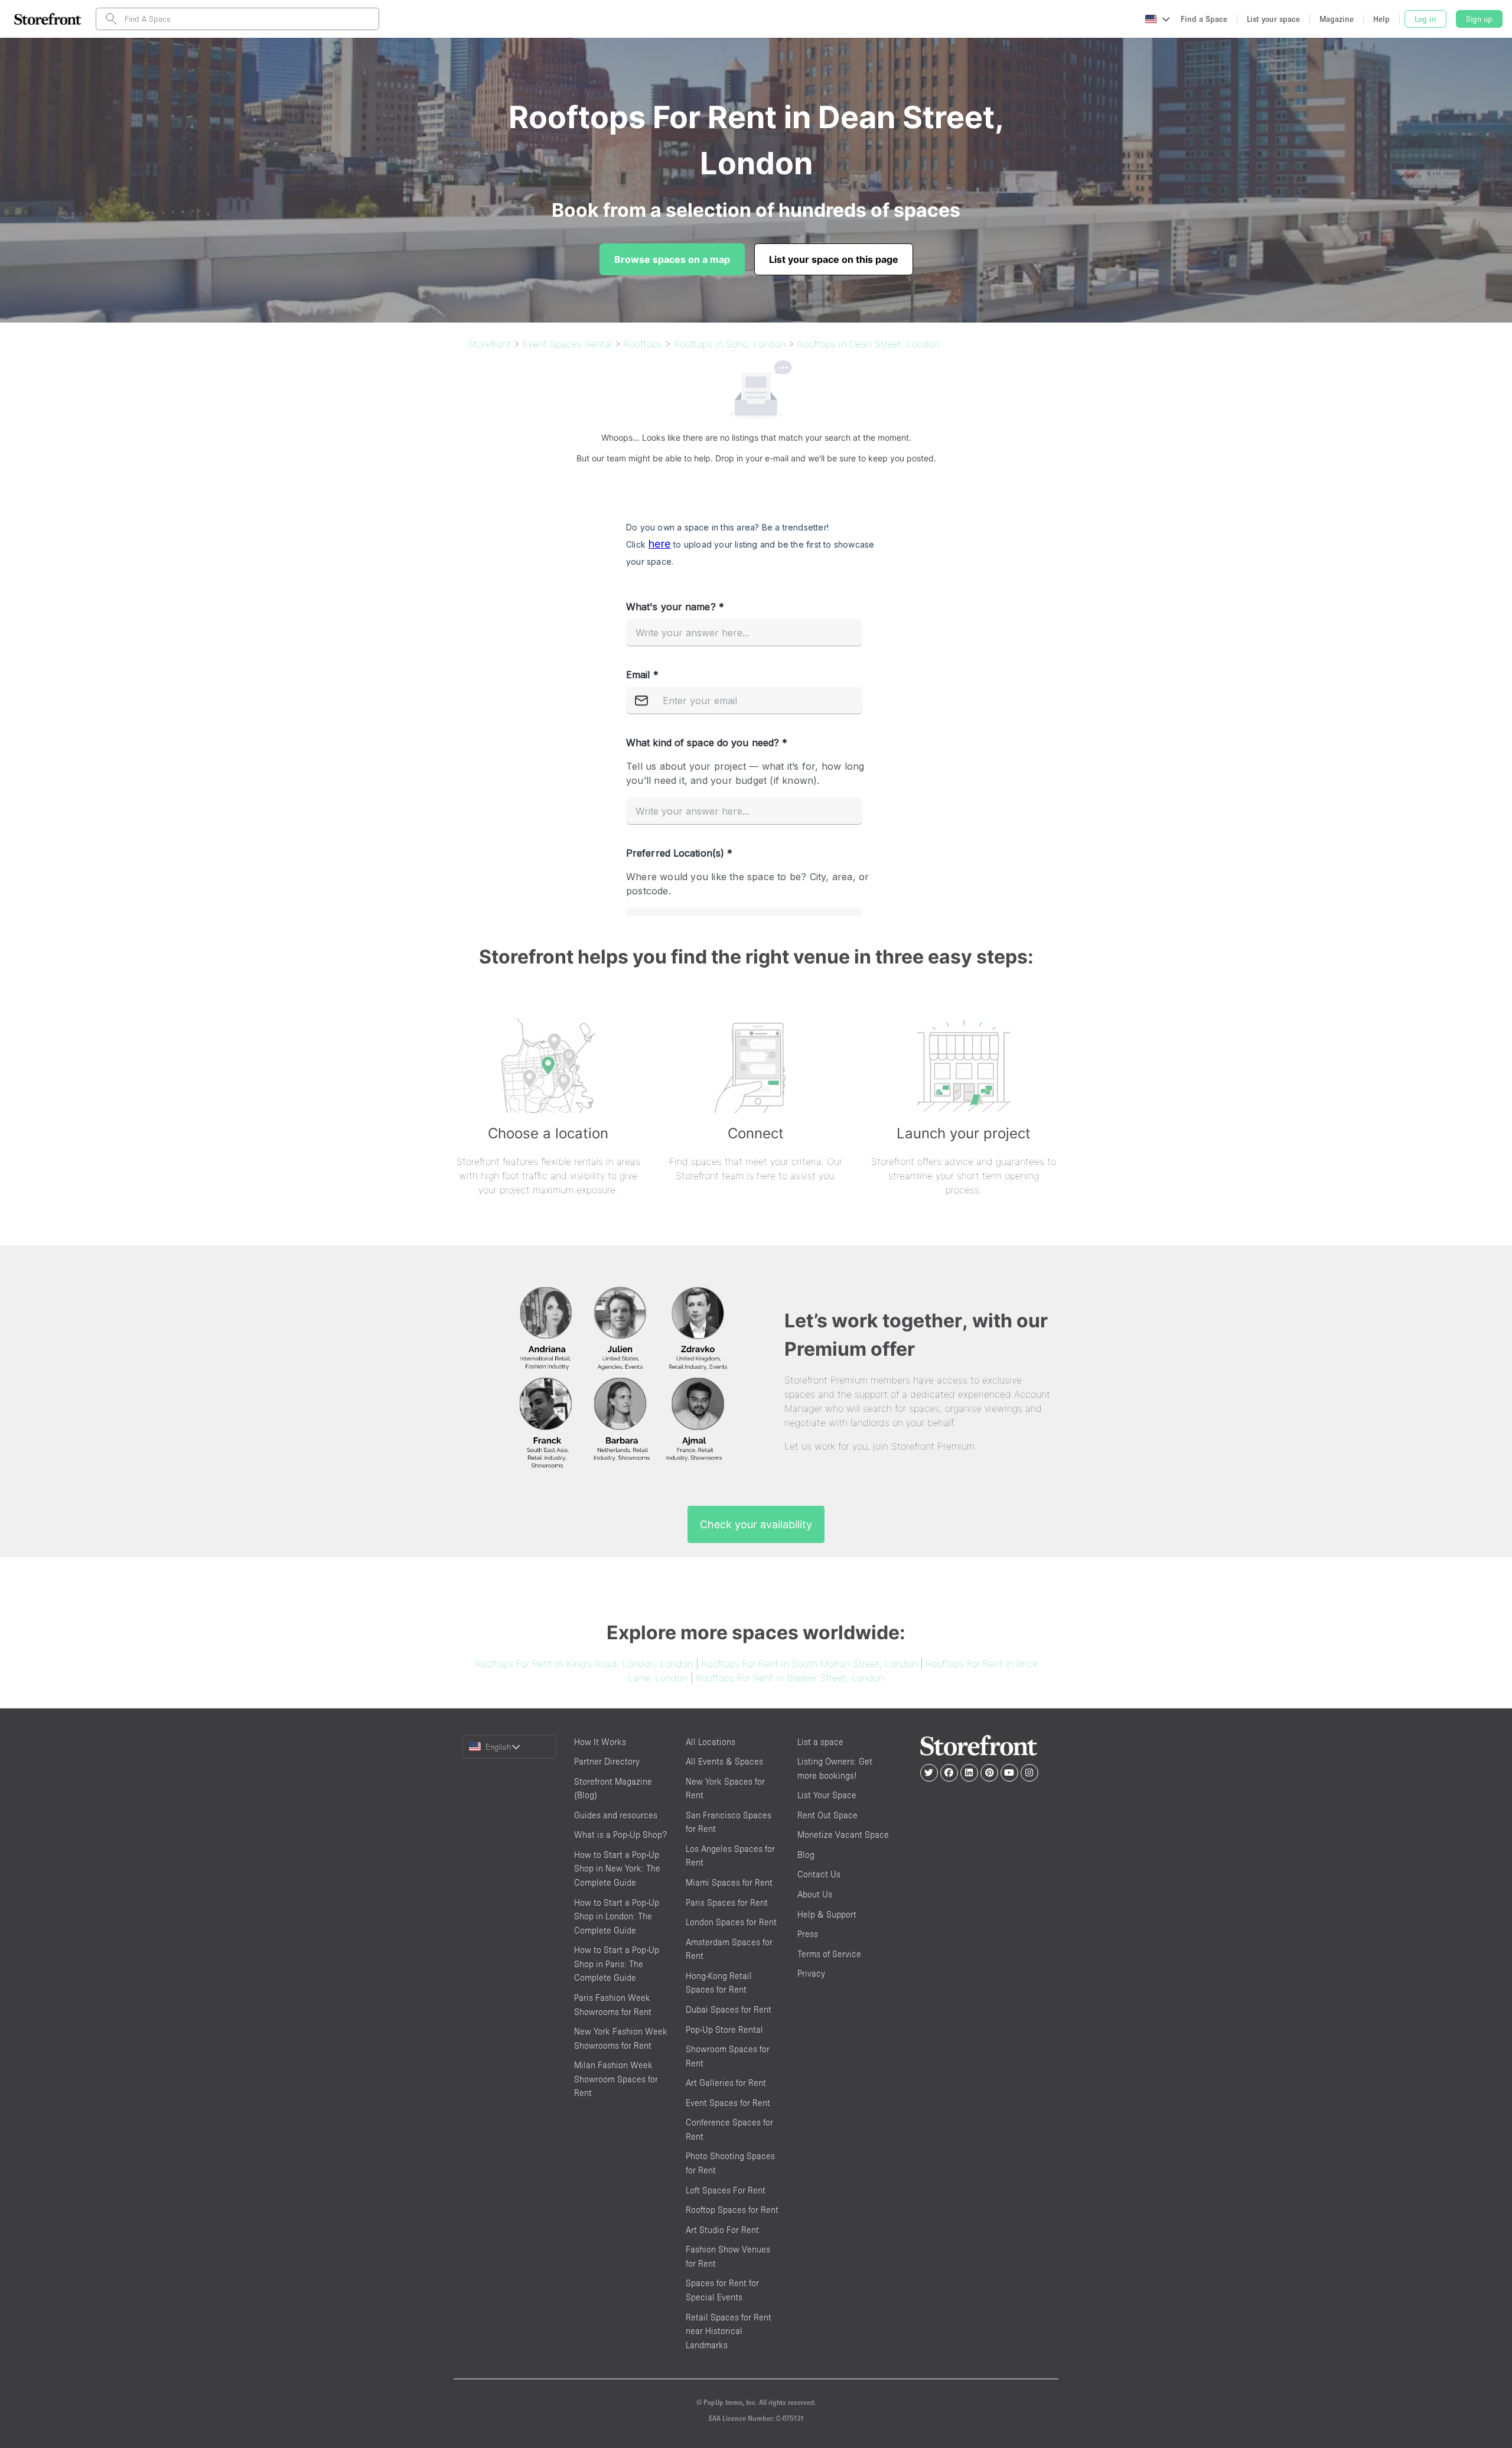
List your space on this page (834, 259)
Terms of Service (829, 1954)
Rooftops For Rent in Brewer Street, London (790, 1678)
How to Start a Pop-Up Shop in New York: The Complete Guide (617, 1868)
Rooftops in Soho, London (730, 344)
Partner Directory (607, 1761)
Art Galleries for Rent (726, 2083)
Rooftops (643, 344)
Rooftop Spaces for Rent (732, 2210)
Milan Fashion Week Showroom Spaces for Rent (616, 2079)
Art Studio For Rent (722, 2230)
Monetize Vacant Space (843, 1835)
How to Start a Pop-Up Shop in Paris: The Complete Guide (617, 1964)
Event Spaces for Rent (728, 2103)
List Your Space (827, 1795)
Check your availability (756, 1524)
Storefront (489, 344)
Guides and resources (616, 1815)
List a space (820, 1742)
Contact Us (819, 1874)
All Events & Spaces (724, 1761)
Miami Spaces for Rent (729, 1882)
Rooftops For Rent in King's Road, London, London (584, 1664)
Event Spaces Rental (567, 344)
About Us (815, 1894)
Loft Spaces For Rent (726, 2190)
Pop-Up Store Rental (724, 2029)
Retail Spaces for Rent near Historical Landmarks (729, 2331)
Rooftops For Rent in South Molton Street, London (809, 1664)
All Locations (711, 1742)
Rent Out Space (827, 1815)
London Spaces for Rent (731, 1922)
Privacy (811, 1973)
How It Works (600, 1742)
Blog (806, 1855)
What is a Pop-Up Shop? (620, 1835)
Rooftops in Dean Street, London (868, 344)
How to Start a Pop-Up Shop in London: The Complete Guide (617, 1916)
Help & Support (827, 1914)
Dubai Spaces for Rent (729, 2009)
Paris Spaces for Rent (727, 1902)
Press (808, 1934)
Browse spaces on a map (672, 259)
